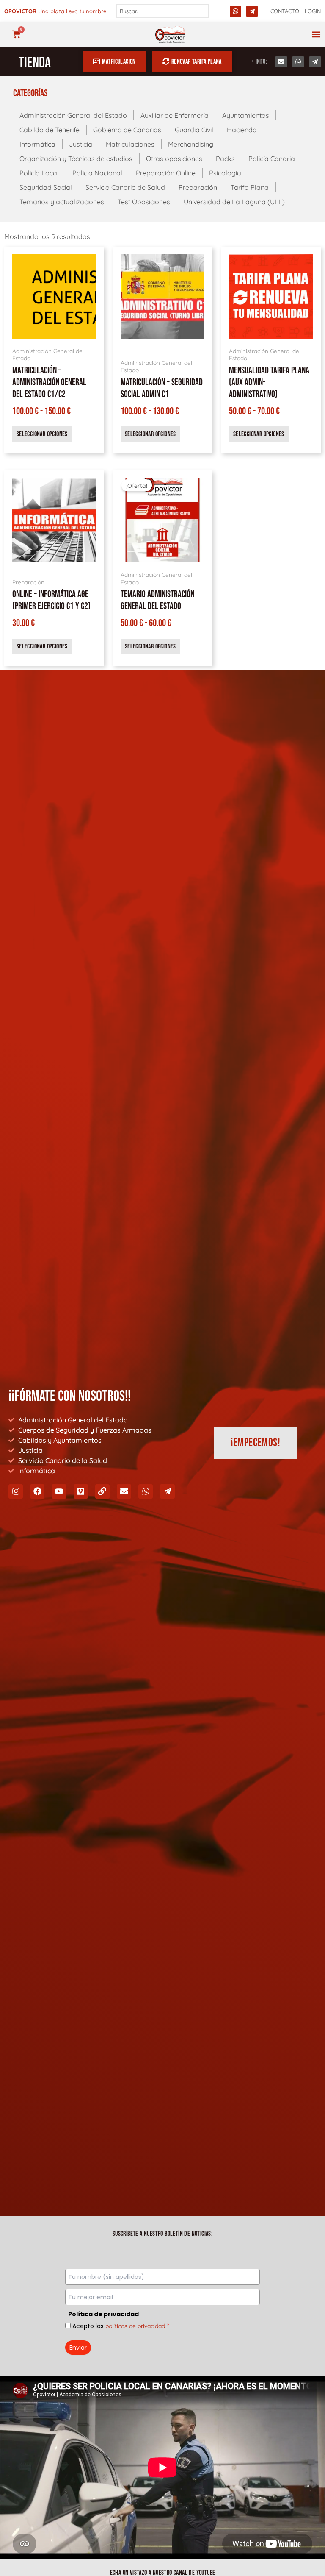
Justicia (81, 144)
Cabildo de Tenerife (50, 130)
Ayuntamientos (246, 115)
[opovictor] (170, 35)
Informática (37, 144)
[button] (316, 35)
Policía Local (39, 173)
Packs (225, 159)
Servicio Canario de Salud (125, 187)
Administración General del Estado (73, 115)
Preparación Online (166, 173)
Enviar (78, 2348)
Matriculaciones (130, 144)
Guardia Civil (194, 130)
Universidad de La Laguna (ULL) (234, 202)
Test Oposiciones (144, 202)
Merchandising (191, 144)
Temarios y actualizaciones (62, 202)
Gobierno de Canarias (127, 130)
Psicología (225, 173)
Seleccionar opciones (42, 434)
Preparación (198, 187)
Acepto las (121, 2326)
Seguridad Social (46, 187)
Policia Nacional (97, 173)
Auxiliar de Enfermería (175, 115)
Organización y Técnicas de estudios (76, 159)
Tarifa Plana (250, 187)
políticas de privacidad (135, 2326)
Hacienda (242, 130)
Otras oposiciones (174, 159)
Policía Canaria (272, 159)
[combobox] (162, 11)
